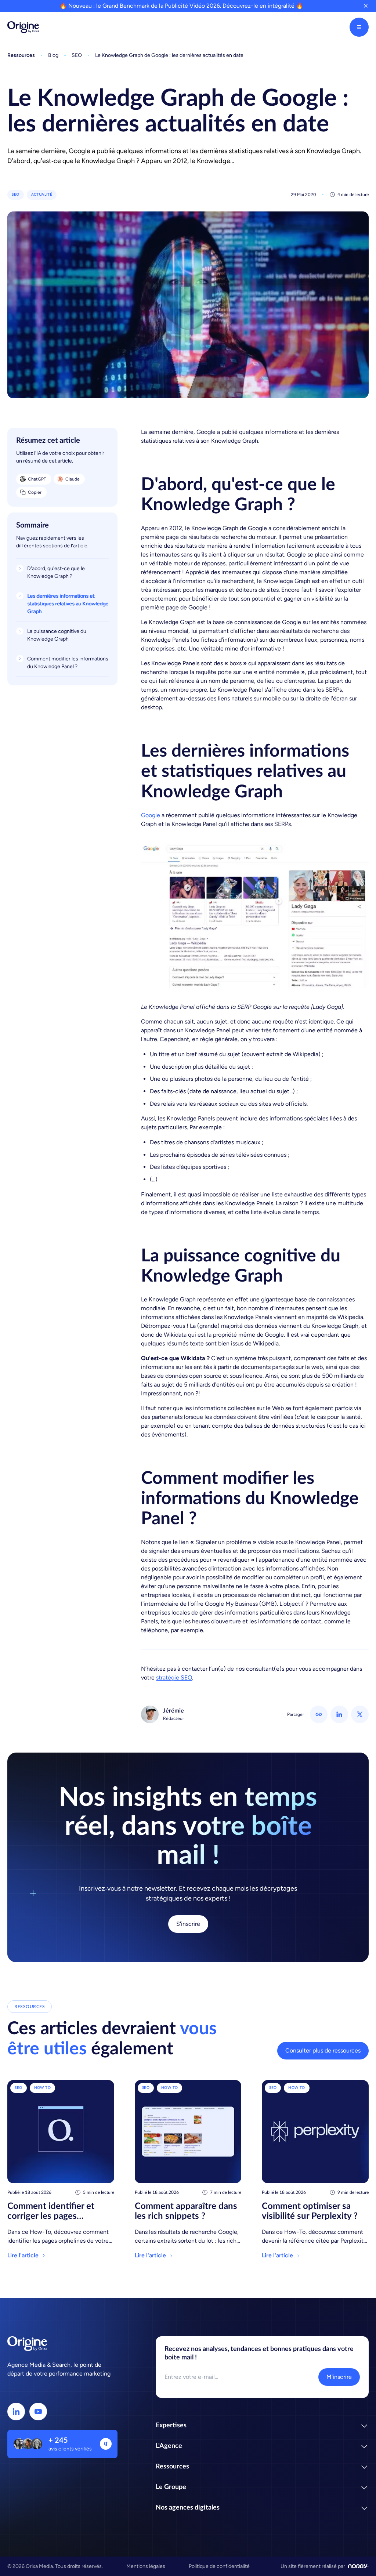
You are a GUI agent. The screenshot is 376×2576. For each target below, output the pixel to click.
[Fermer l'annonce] (366, 6)
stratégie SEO (174, 1678)
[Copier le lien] (319, 1714)
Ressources (172, 2467)
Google (151, 815)
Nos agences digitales (188, 2508)
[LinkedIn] (16, 2412)
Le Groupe (171, 2487)
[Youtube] (38, 2412)
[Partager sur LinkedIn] (339, 1714)
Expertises (171, 2425)
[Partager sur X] (360, 1714)
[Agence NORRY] (358, 2566)
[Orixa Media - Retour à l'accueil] (23, 27)
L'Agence (169, 2446)
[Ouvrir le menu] (359, 27)
